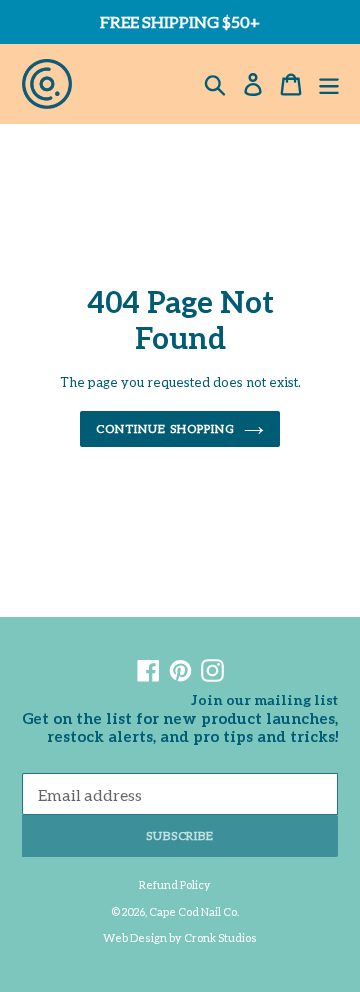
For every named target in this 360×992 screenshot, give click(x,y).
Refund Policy (175, 884)
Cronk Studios (220, 937)
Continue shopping (164, 428)
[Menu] (329, 84)
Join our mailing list (264, 700)
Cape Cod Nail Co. (194, 911)
